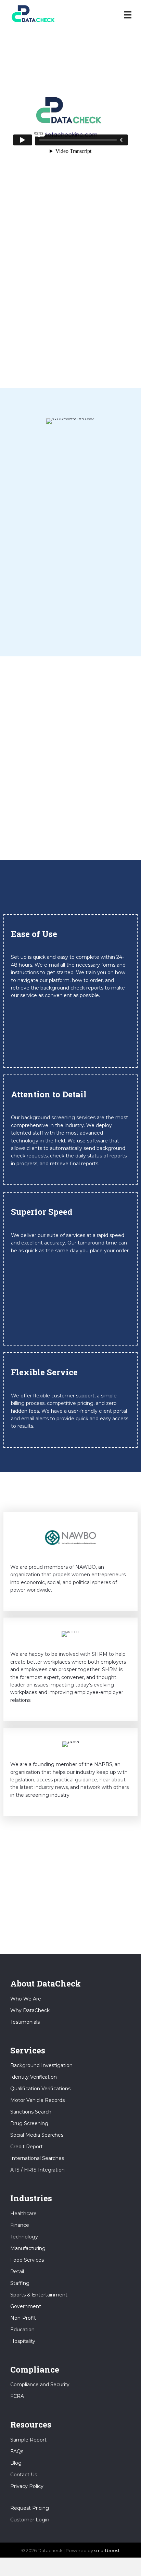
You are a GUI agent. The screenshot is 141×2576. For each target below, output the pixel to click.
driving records (28, 319)
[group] (70, 704)
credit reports (103, 319)
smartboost (107, 2550)
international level (93, 281)
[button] (70, 363)
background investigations (96, 304)
